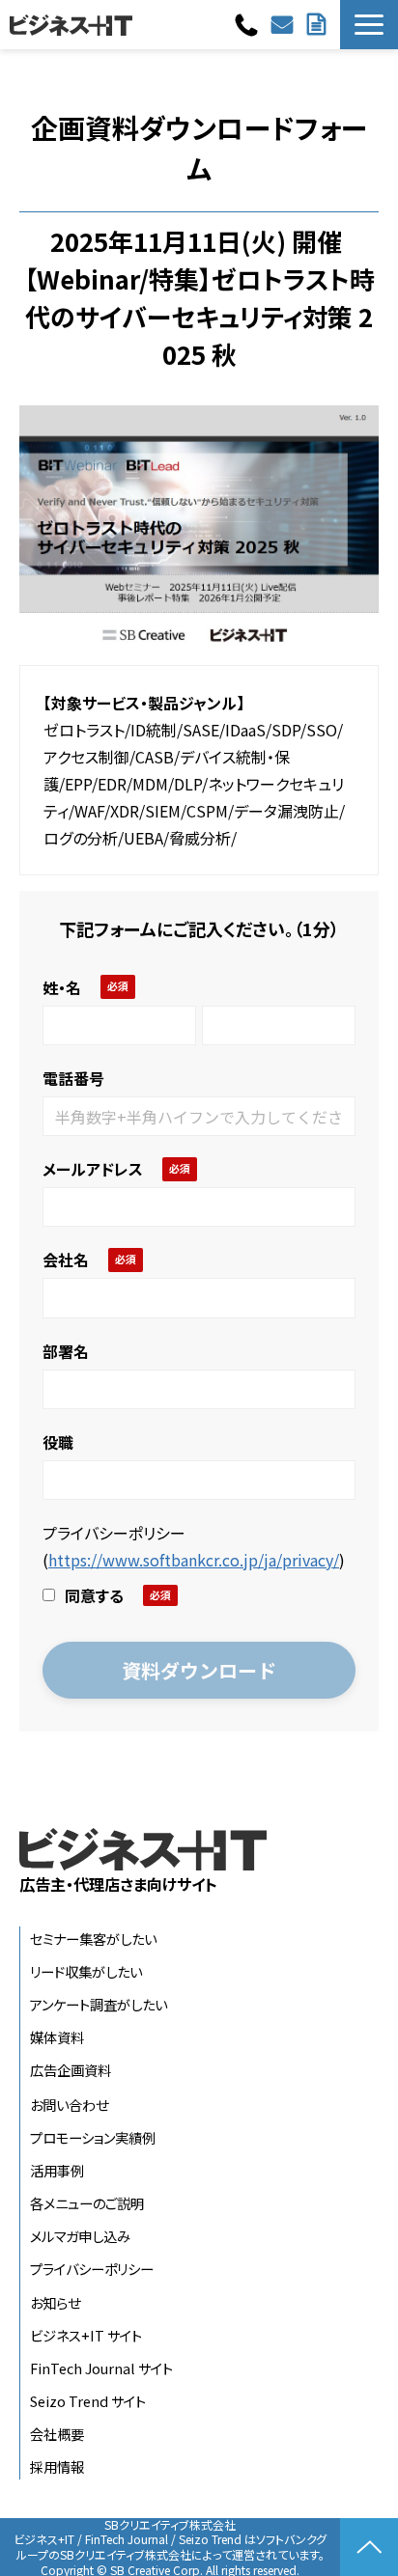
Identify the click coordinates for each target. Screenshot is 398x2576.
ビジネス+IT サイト (86, 2335)
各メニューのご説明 (87, 2203)
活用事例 (57, 2170)
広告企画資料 (71, 2070)
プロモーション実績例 (93, 2137)
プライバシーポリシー (92, 2269)
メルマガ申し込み (80, 2236)
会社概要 (57, 2434)
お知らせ (55, 2302)
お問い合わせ (284, 25)
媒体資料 (57, 2037)
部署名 (66, 1351)
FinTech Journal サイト (101, 2368)
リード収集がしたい (86, 1971)
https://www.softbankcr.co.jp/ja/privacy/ (194, 1560)
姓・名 (62, 987)
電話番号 (73, 1078)
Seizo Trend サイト (88, 2401)
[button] (369, 25)
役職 (58, 1442)
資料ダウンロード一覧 (319, 25)
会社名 (66, 1260)
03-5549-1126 (249, 25)
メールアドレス (93, 1169)
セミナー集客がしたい (93, 1939)
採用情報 (57, 2466)
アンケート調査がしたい (99, 2004)
